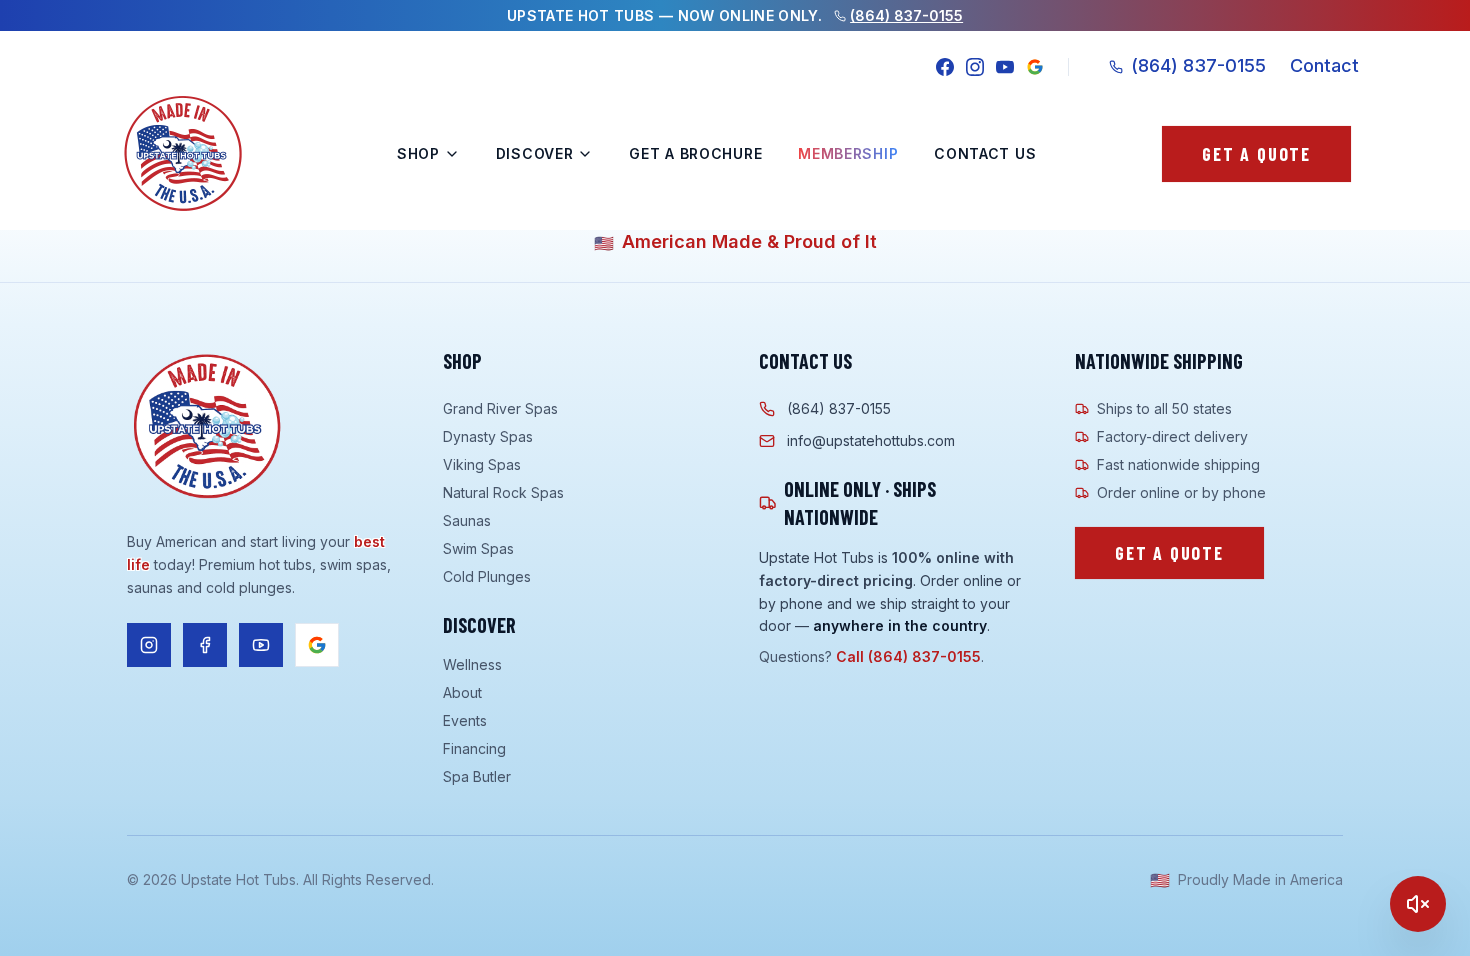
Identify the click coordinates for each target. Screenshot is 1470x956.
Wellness (472, 664)
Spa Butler (477, 776)
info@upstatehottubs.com (871, 440)
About (462, 692)
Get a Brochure (695, 153)
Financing (474, 748)
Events (465, 720)
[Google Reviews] (1035, 67)
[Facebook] (945, 67)
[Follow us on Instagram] (149, 645)
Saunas (467, 520)
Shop (418, 153)
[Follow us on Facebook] (205, 645)
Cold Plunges (487, 576)
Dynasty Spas (488, 436)
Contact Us (985, 153)
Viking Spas (482, 464)
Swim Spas (478, 548)
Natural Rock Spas (503, 492)
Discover (535, 153)
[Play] (1418, 904)
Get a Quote (1256, 154)
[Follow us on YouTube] (261, 645)
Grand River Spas (500, 408)
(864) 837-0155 (906, 15)
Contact (1324, 65)
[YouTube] (1005, 67)
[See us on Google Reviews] (317, 645)
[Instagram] (975, 67)
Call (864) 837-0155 (908, 656)
